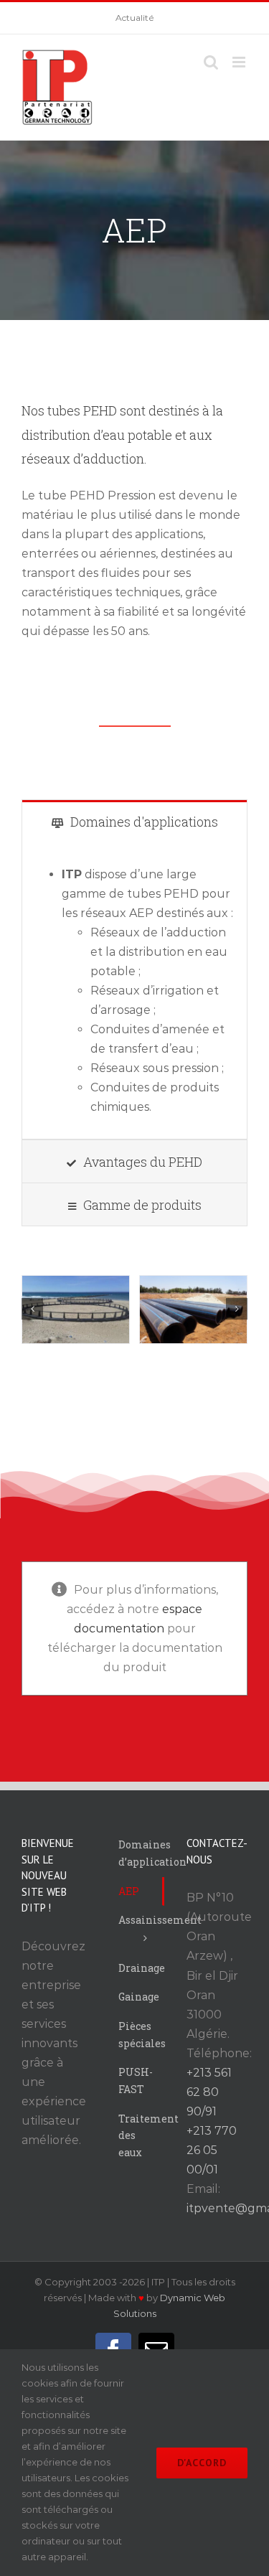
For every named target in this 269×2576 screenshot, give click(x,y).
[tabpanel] (134, 991)
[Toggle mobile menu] (240, 62)
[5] (76, 1310)
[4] (193, 1310)
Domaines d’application (141, 1853)
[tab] (134, 821)
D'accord (202, 2463)
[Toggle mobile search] (211, 62)
